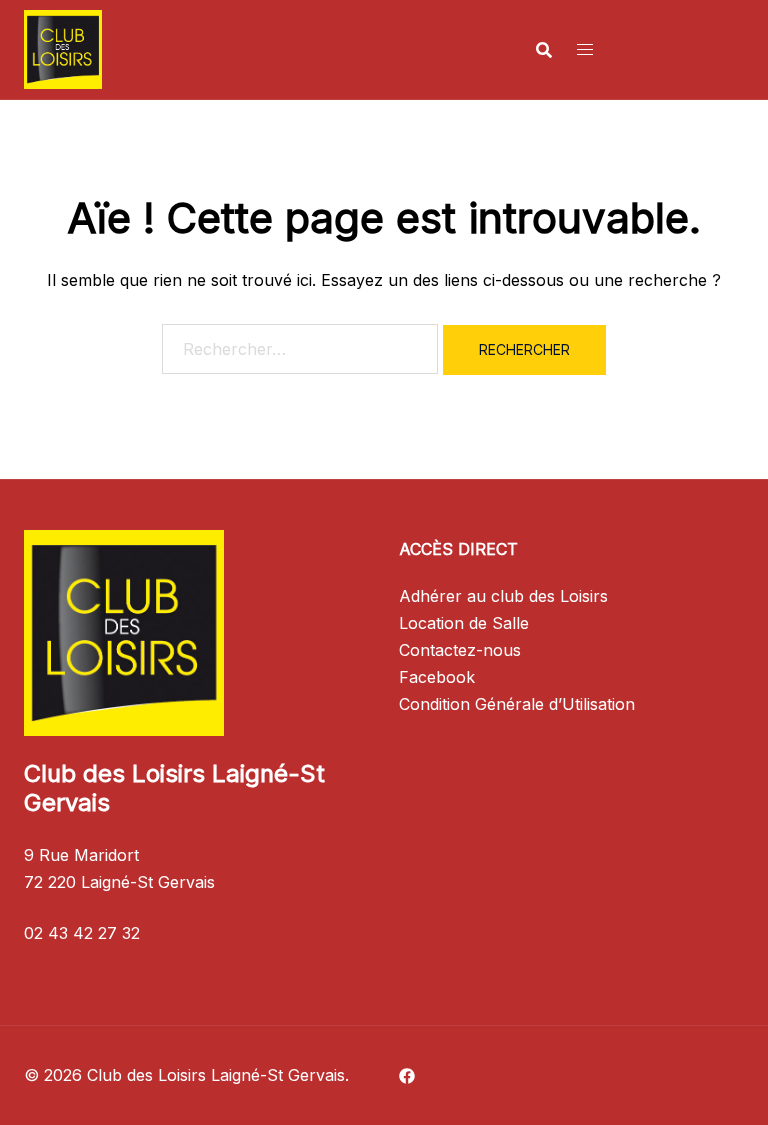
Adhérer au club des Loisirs (503, 596)
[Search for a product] (544, 50)
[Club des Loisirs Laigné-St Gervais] (63, 48)
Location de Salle (464, 623)
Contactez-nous (460, 650)
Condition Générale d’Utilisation (517, 704)
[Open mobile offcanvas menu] (585, 49)
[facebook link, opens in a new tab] (407, 1075)
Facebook (437, 677)
